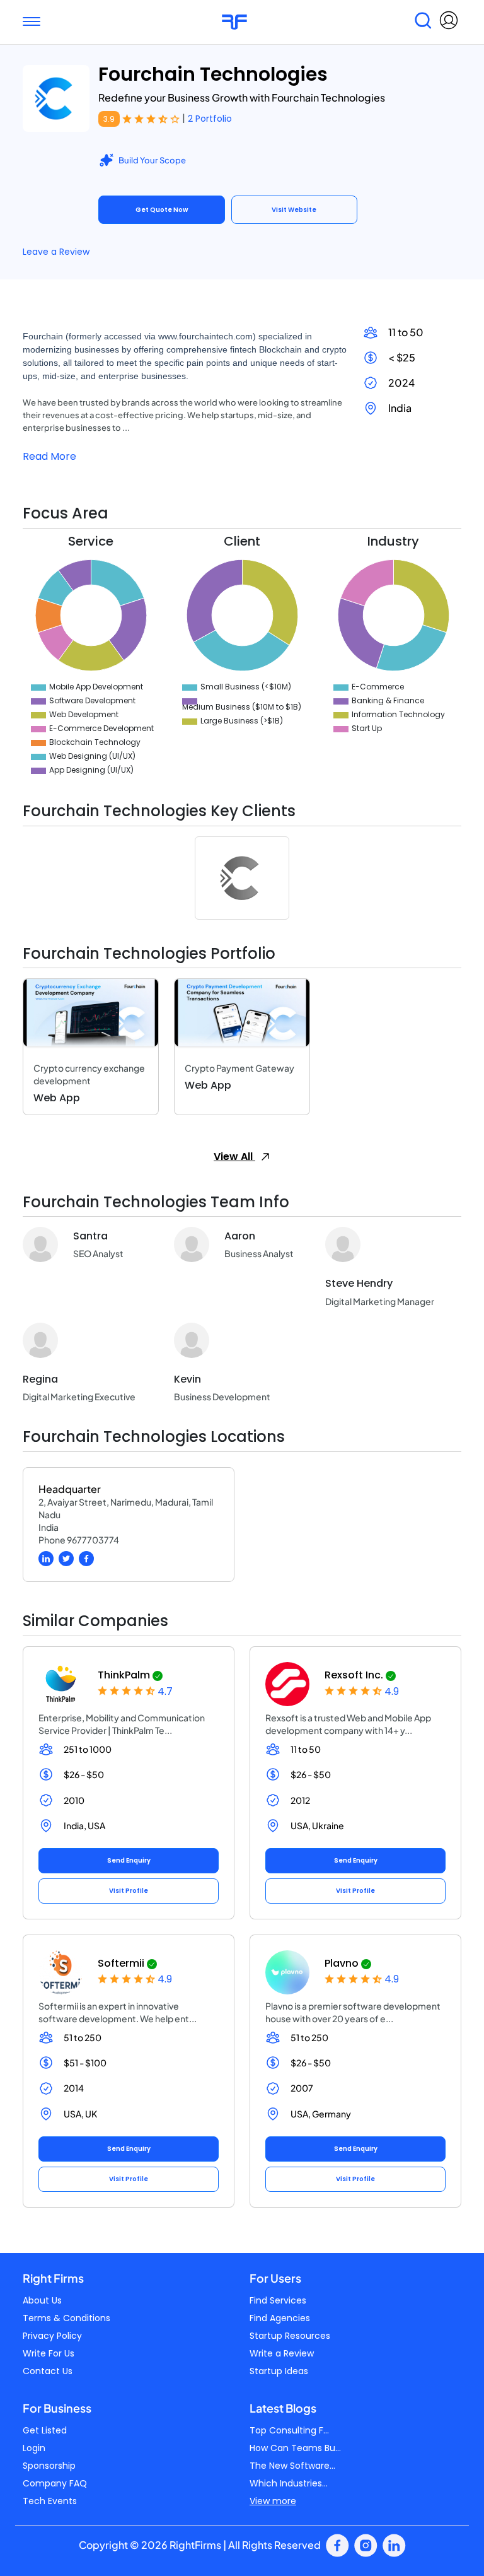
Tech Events (50, 2501)
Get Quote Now (162, 210)
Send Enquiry (129, 1860)
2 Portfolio (210, 119)
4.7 (165, 1691)
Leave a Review (56, 252)
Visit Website (294, 210)
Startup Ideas (279, 2371)
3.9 (109, 119)
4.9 (392, 1691)
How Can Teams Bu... (295, 2448)
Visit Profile (129, 1891)
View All (234, 1156)
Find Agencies (280, 2318)
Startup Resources (290, 2336)
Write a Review (282, 2353)
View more (273, 2501)
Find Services (278, 2300)
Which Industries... (289, 2483)
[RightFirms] (234, 22)
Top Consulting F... (289, 2430)
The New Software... (292, 2466)
